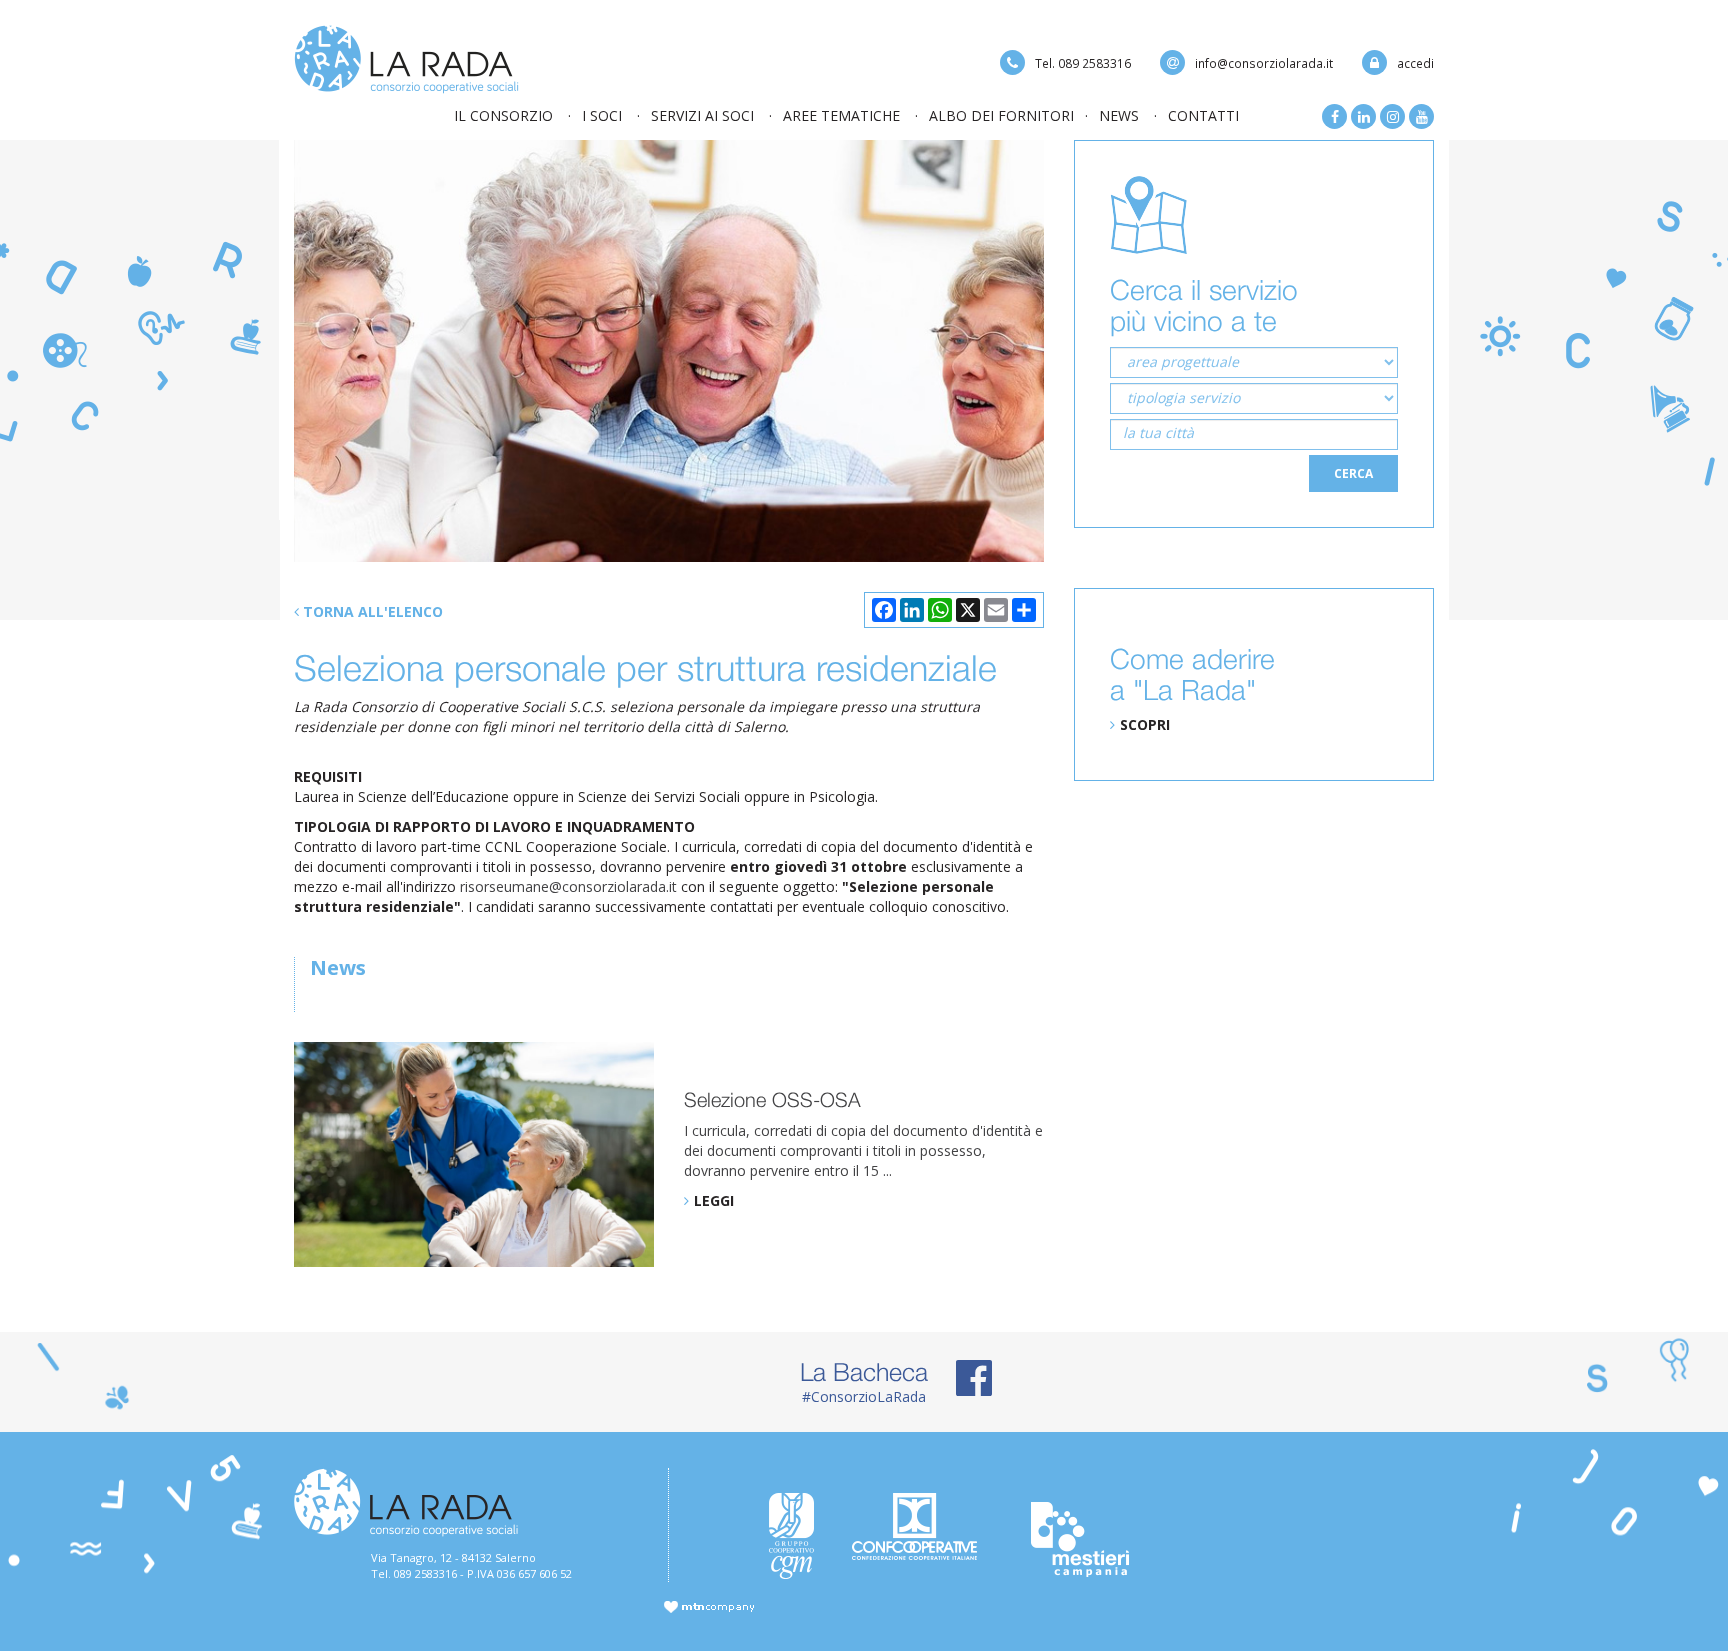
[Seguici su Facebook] (1334, 116)
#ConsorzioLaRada (864, 1381)
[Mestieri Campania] (1087, 1540)
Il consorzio (503, 115)
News (1119, 115)
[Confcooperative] (920, 1526)
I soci (602, 115)
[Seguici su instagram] (1392, 116)
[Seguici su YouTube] (1421, 116)
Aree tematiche (841, 115)
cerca (1353, 473)
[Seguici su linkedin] (1363, 116)
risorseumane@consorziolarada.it (570, 886)
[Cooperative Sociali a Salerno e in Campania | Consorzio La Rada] (406, 57)
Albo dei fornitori (1001, 115)
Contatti (1203, 115)
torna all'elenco (371, 611)
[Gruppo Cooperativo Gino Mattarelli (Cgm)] (795, 1536)
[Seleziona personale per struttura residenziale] (669, 351)
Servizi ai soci (702, 115)
